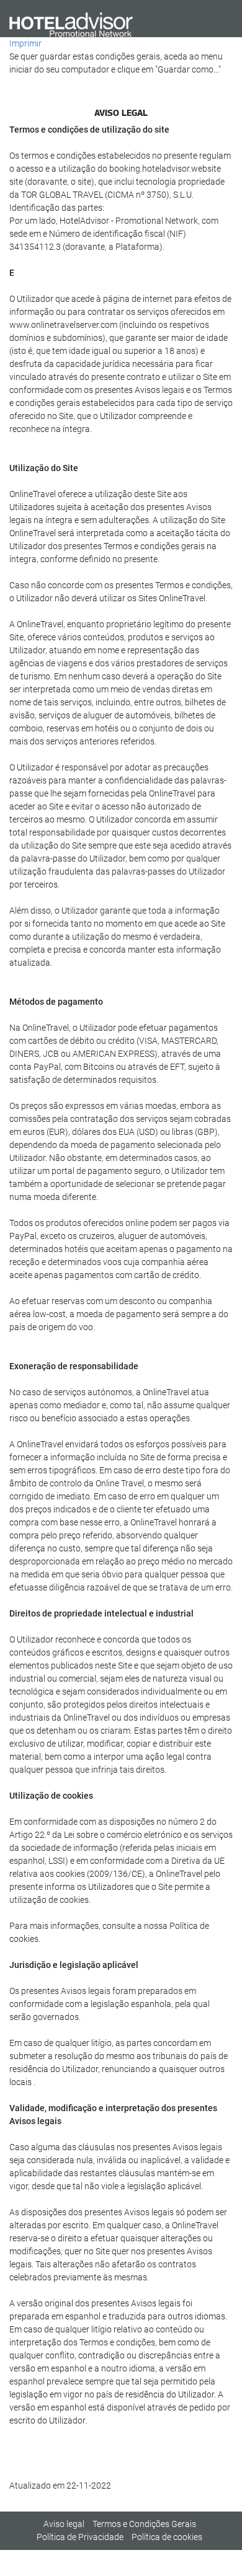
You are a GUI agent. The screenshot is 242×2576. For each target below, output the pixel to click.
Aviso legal (64, 2524)
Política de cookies (167, 2537)
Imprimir (25, 43)
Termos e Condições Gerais (144, 2524)
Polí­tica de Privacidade (80, 2537)
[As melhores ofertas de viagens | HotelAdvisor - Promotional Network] (71, 24)
